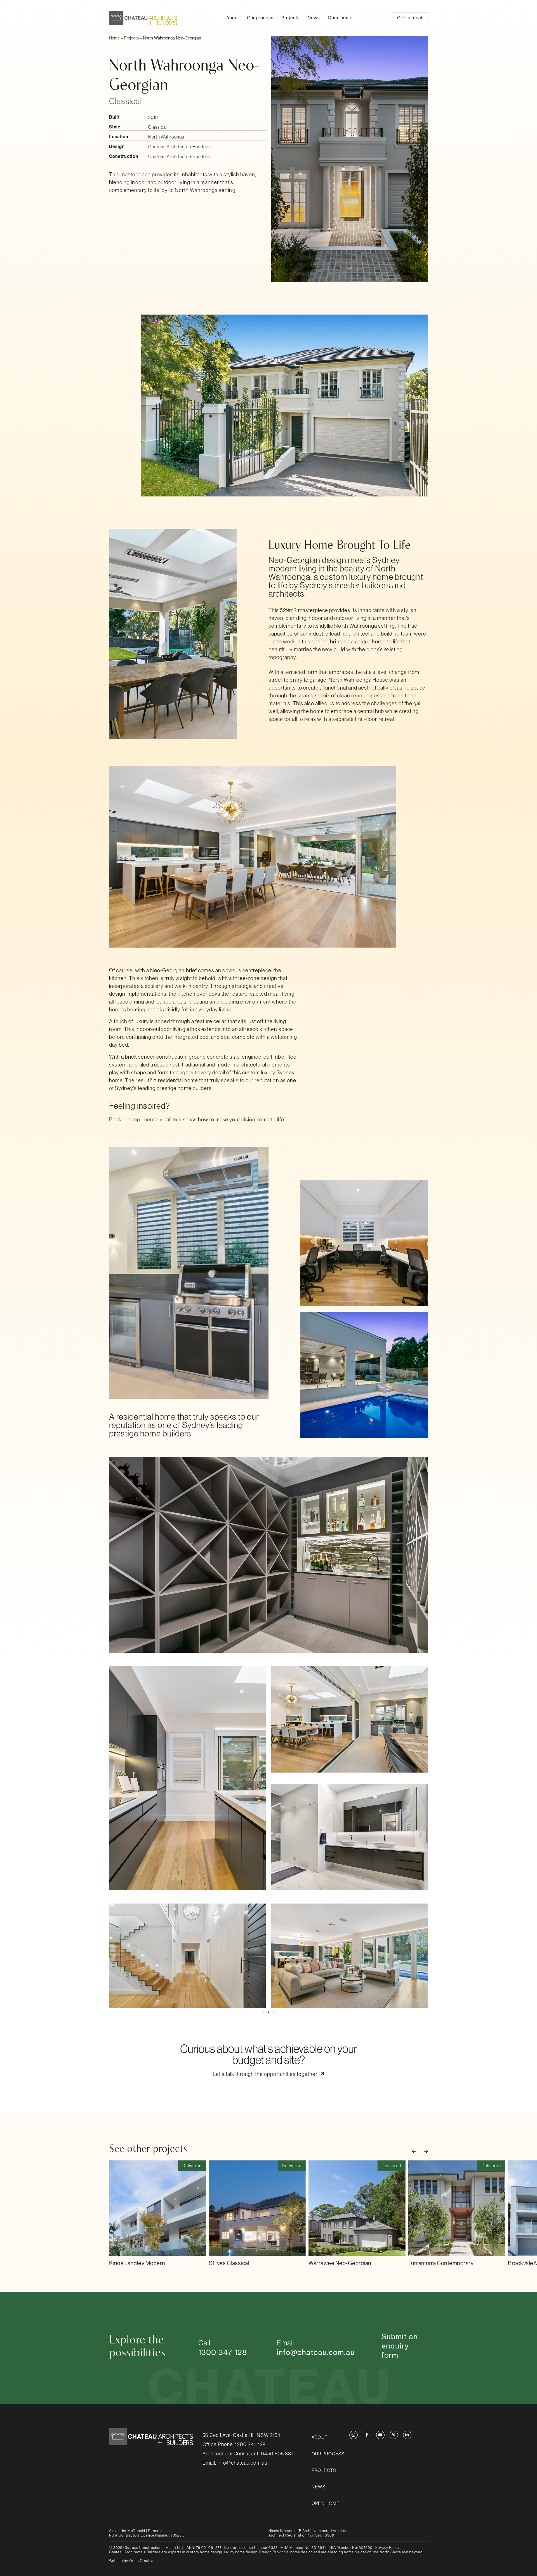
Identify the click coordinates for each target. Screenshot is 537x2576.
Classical (125, 101)
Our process (260, 18)
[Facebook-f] (367, 2435)
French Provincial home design (286, 2552)
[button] (114, 1956)
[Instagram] (354, 2435)
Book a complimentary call (140, 1120)
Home (114, 38)
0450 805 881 (277, 2454)
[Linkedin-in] (407, 2435)
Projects (290, 18)
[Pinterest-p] (394, 2435)
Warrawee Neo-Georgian (340, 2263)
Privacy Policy (387, 2548)
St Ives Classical (229, 2263)
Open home (340, 18)
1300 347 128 (250, 2444)
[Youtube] (380, 2435)
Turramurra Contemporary (441, 2263)
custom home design (204, 2552)
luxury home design (241, 2552)
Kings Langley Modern (137, 2263)
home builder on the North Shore (373, 2552)
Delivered (192, 2166)
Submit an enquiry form (400, 2346)
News (314, 18)
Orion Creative (142, 2561)
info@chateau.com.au (316, 2352)
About (233, 18)
